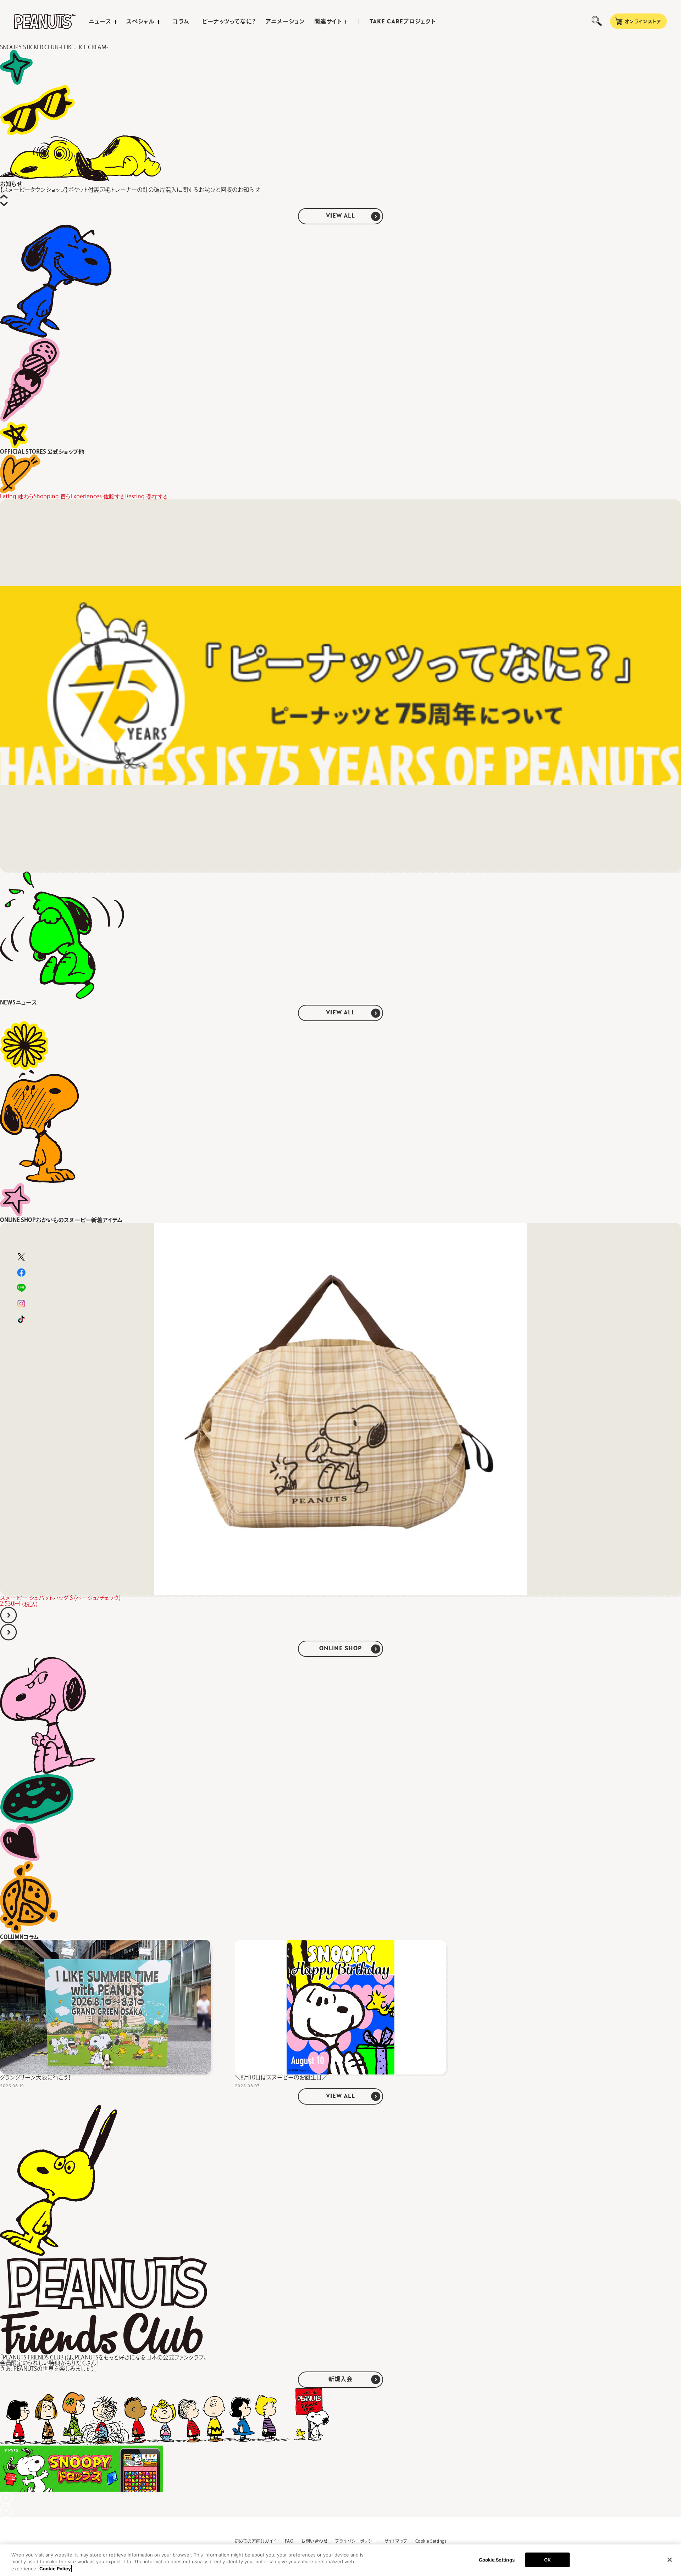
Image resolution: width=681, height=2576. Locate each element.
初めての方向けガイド (256, 2541)
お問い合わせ (314, 2541)
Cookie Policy (55, 2569)
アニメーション (285, 21)
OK (547, 2559)
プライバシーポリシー (356, 2541)
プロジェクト (403, 22)
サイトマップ (396, 2541)
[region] (340, 2560)
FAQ (289, 2541)
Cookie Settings (431, 2541)
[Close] (670, 2560)
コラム (181, 21)
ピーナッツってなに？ (229, 21)
